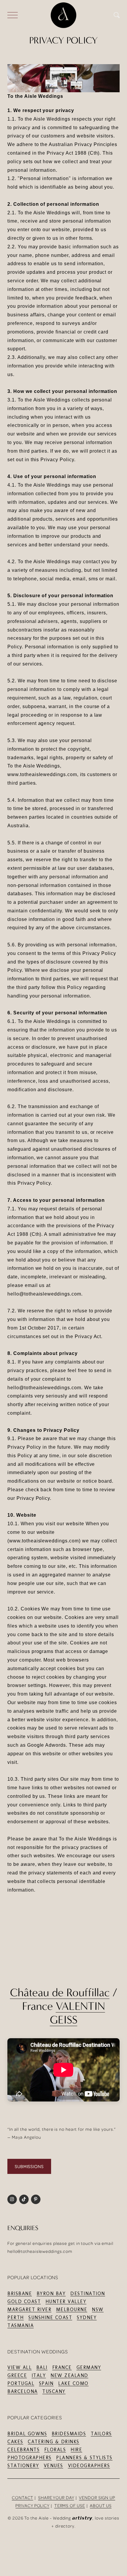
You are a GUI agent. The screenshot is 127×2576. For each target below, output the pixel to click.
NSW (98, 2309)
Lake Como (73, 2383)
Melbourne (72, 2309)
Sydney (87, 2317)
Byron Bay (51, 2294)
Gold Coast (24, 2301)
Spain (46, 2383)
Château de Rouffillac (60, 1992)
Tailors (101, 2434)
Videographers (89, 2466)
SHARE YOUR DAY (56, 2498)
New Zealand (69, 2375)
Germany (89, 2367)
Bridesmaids (69, 2434)
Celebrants (23, 2450)
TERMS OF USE (70, 2505)
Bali (42, 2367)
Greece (17, 2375)
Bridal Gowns (27, 2434)
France (62, 2367)
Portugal (21, 2383)
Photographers (30, 2458)
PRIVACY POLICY (32, 2505)
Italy (39, 2375)
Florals (55, 2450)
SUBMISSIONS (29, 2166)
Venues (53, 2466)
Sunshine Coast (50, 2317)
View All (19, 2367)
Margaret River (29, 2309)
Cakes (15, 2442)
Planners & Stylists (84, 2458)
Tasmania (21, 2325)
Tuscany (54, 2391)
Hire (76, 2450)
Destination (88, 2294)
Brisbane (20, 2294)
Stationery (23, 2466)
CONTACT (22, 2498)
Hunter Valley (66, 2301)
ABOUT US (101, 2505)
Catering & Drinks (54, 2442)
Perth (16, 2317)
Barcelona (23, 2391)
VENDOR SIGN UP (97, 2498)
